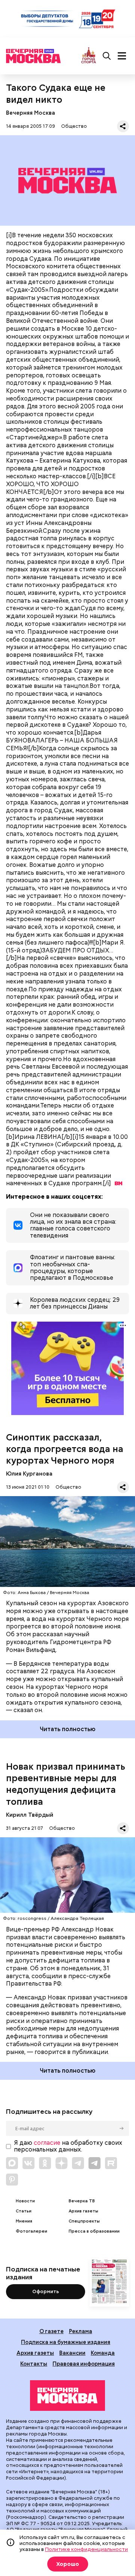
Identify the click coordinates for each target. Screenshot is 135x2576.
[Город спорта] (89, 56)
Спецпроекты (84, 2221)
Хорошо (68, 2564)
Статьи (24, 2211)
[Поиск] (107, 56)
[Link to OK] (45, 2163)
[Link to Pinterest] (12, 2180)
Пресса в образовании (94, 2231)
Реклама (81, 2331)
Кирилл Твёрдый (30, 1815)
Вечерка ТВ (82, 2201)
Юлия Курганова (29, 1474)
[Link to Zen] (61, 2163)
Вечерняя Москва (31, 113)
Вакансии (72, 2353)
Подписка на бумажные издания (66, 2342)
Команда (103, 2353)
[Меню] (122, 56)
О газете (52, 2331)
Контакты (34, 2364)
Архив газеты (83, 2211)
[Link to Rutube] (111, 2163)
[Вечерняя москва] (67, 2396)
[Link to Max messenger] (12, 2163)
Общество (74, 126)
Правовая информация (84, 2364)
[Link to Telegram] (78, 2163)
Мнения (24, 2221)
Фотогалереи (31, 2231)
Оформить (46, 2291)
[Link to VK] (28, 2163)
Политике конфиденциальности (86, 2549)
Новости (25, 2201)
